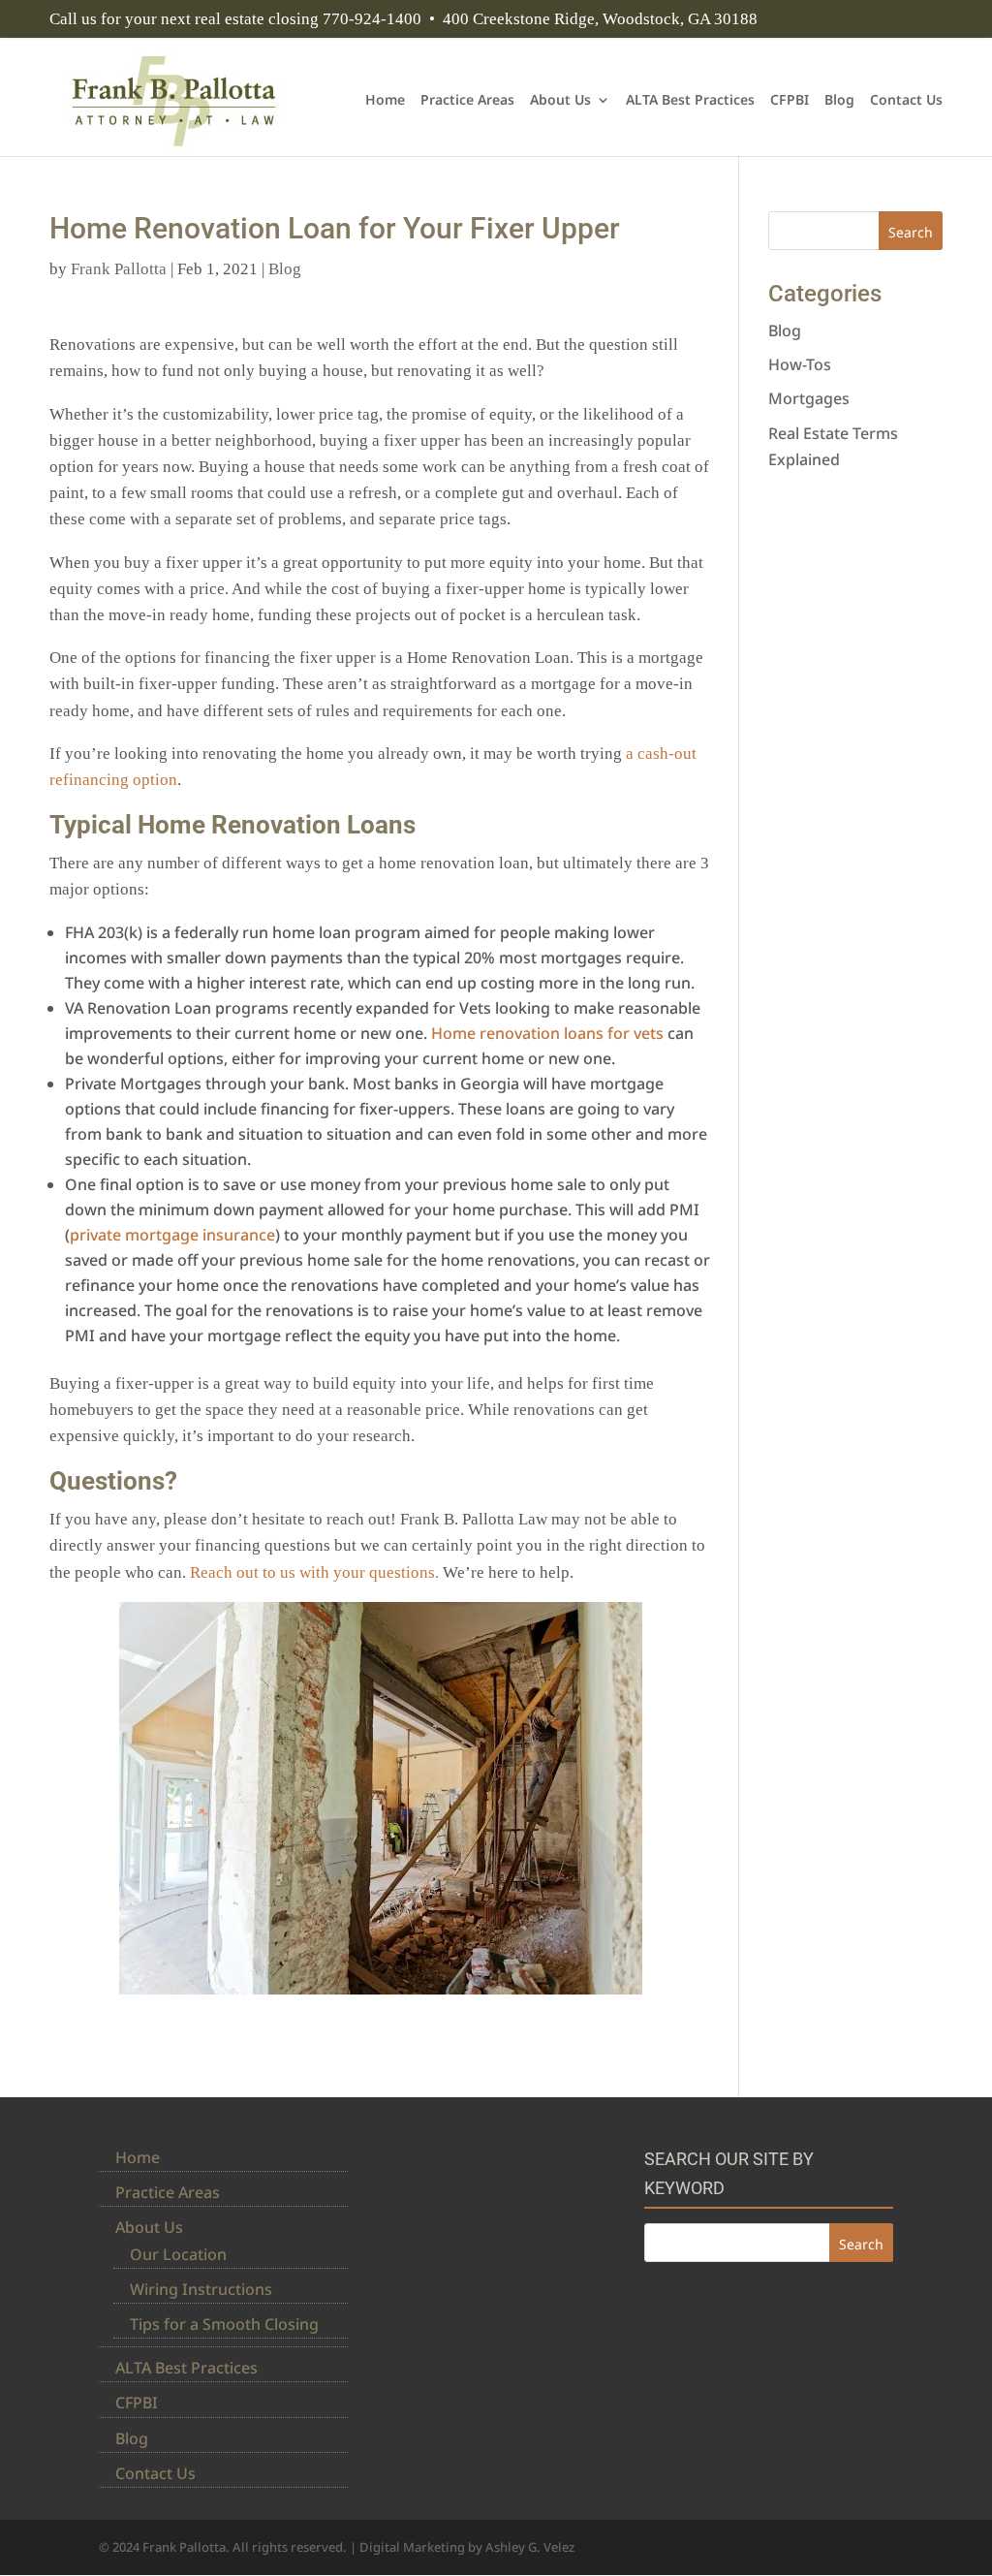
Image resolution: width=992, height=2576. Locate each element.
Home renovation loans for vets (547, 1033)
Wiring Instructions (201, 2289)
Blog (839, 101)
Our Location (178, 2254)
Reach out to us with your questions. (314, 1572)
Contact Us (906, 101)
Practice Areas (467, 101)
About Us (560, 101)
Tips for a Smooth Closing (224, 2324)
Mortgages (809, 398)
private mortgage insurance (172, 1235)
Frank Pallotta (119, 269)
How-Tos (800, 364)
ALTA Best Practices (690, 101)
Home (385, 101)
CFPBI (790, 101)
